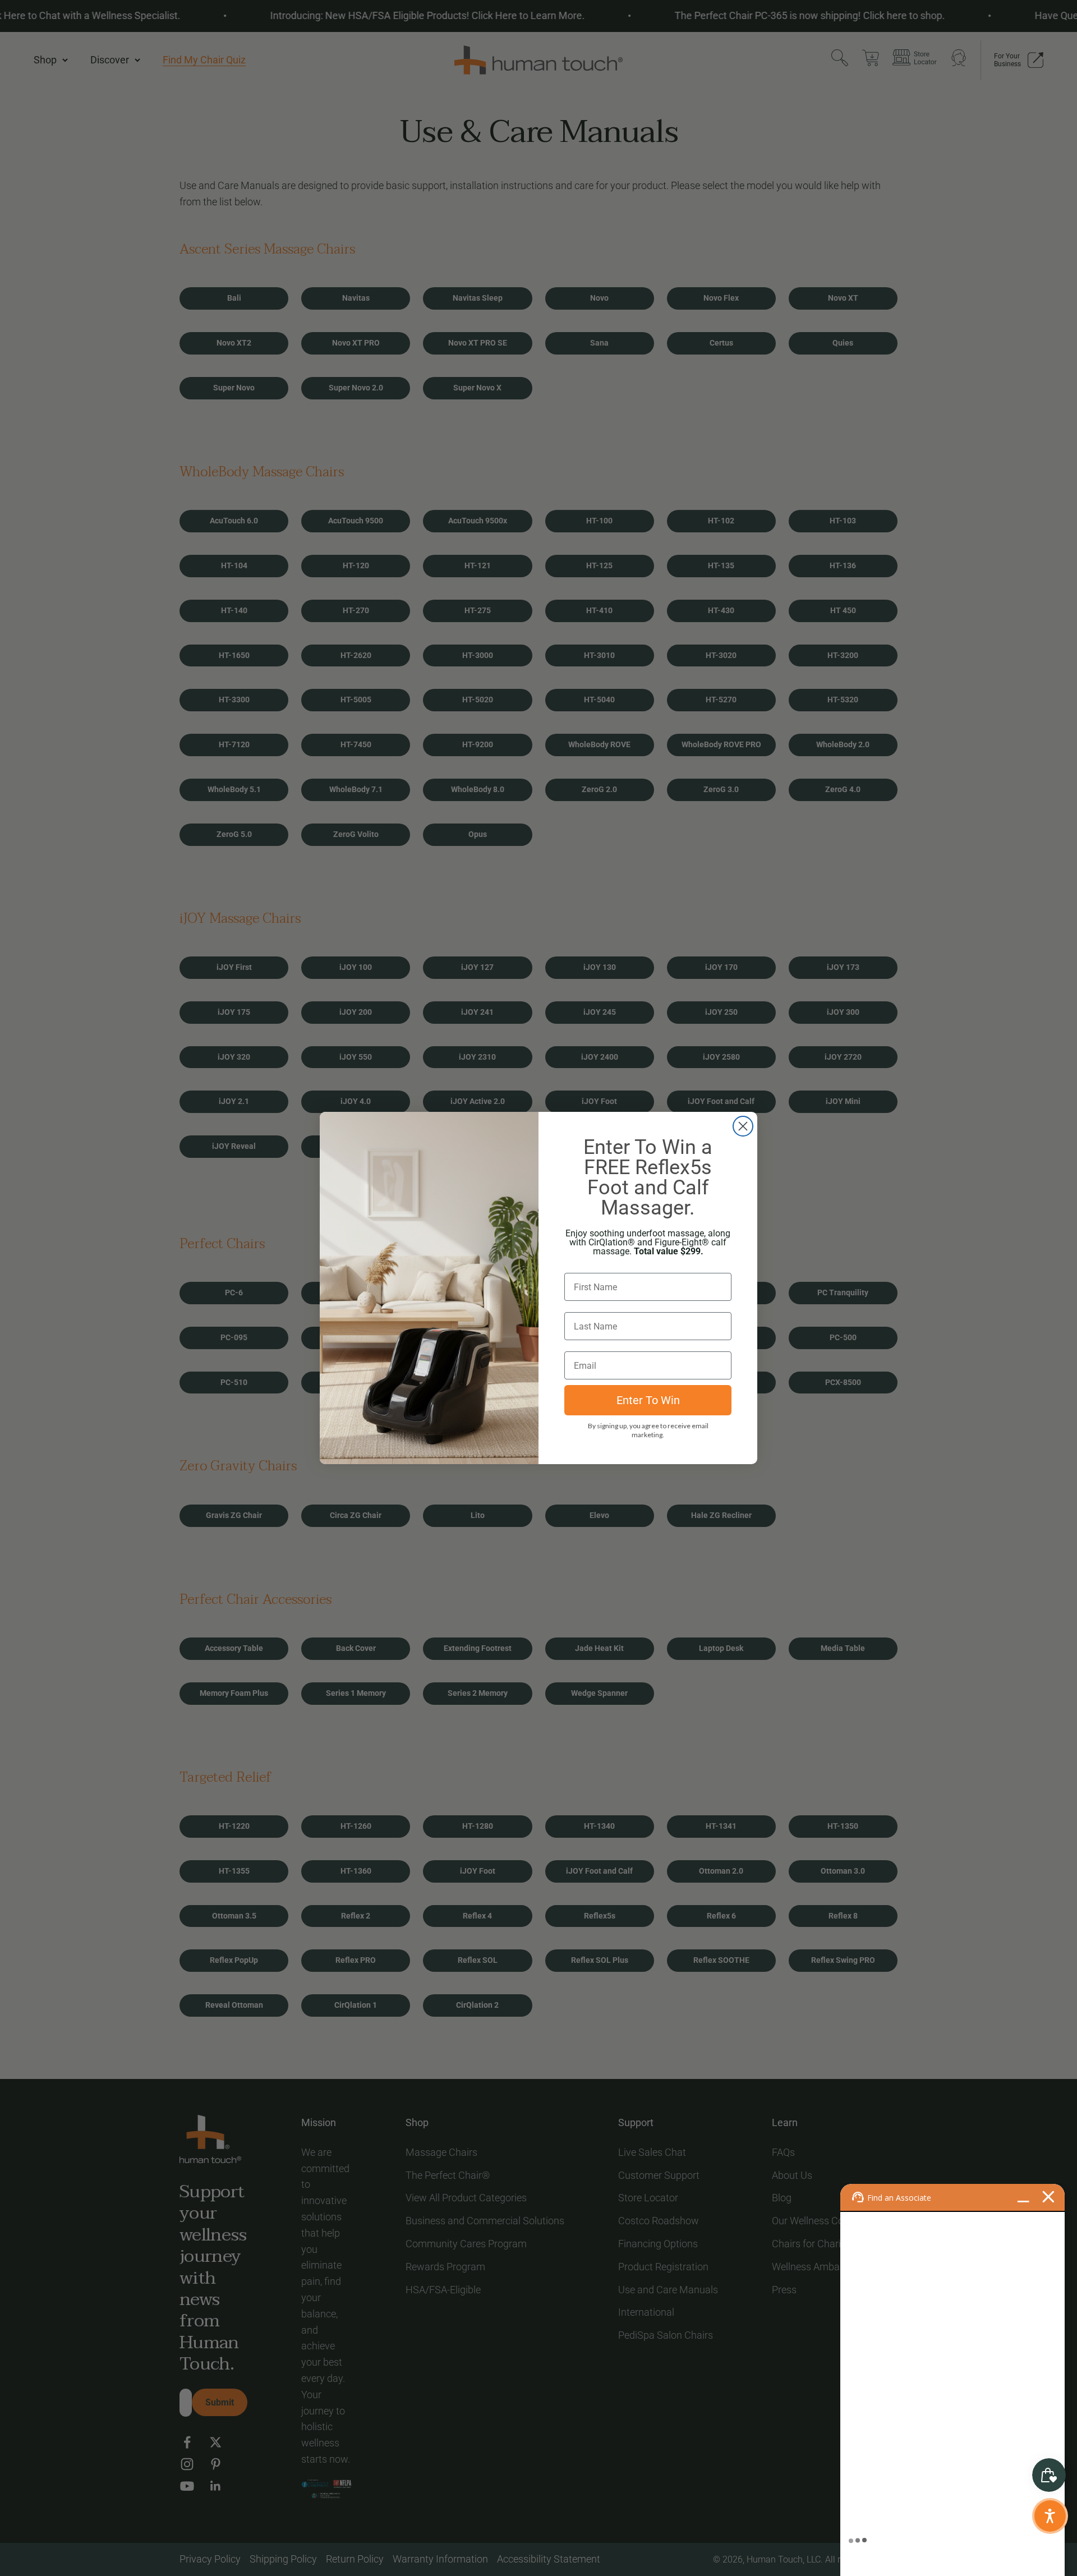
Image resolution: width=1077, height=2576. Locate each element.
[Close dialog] (743, 1126)
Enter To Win (648, 1400)
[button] (1050, 2516)
